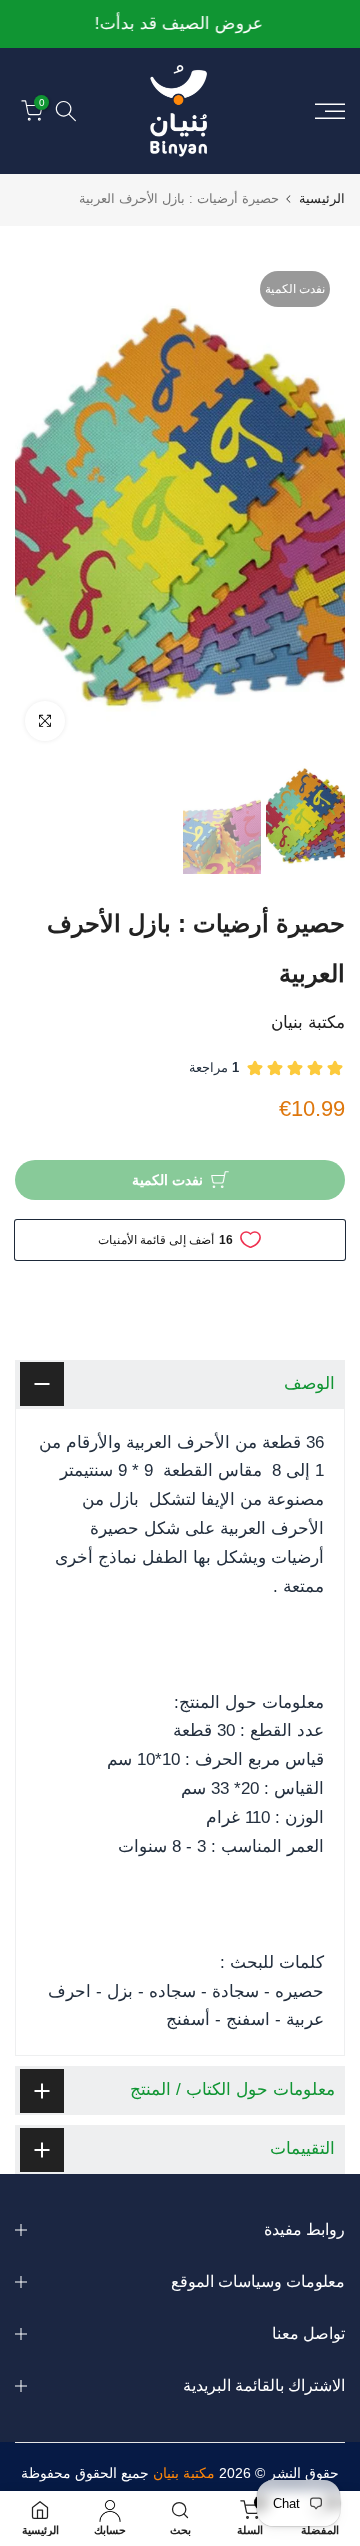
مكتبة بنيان (308, 1022)
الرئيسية (322, 198)
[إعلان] (180, 24)
